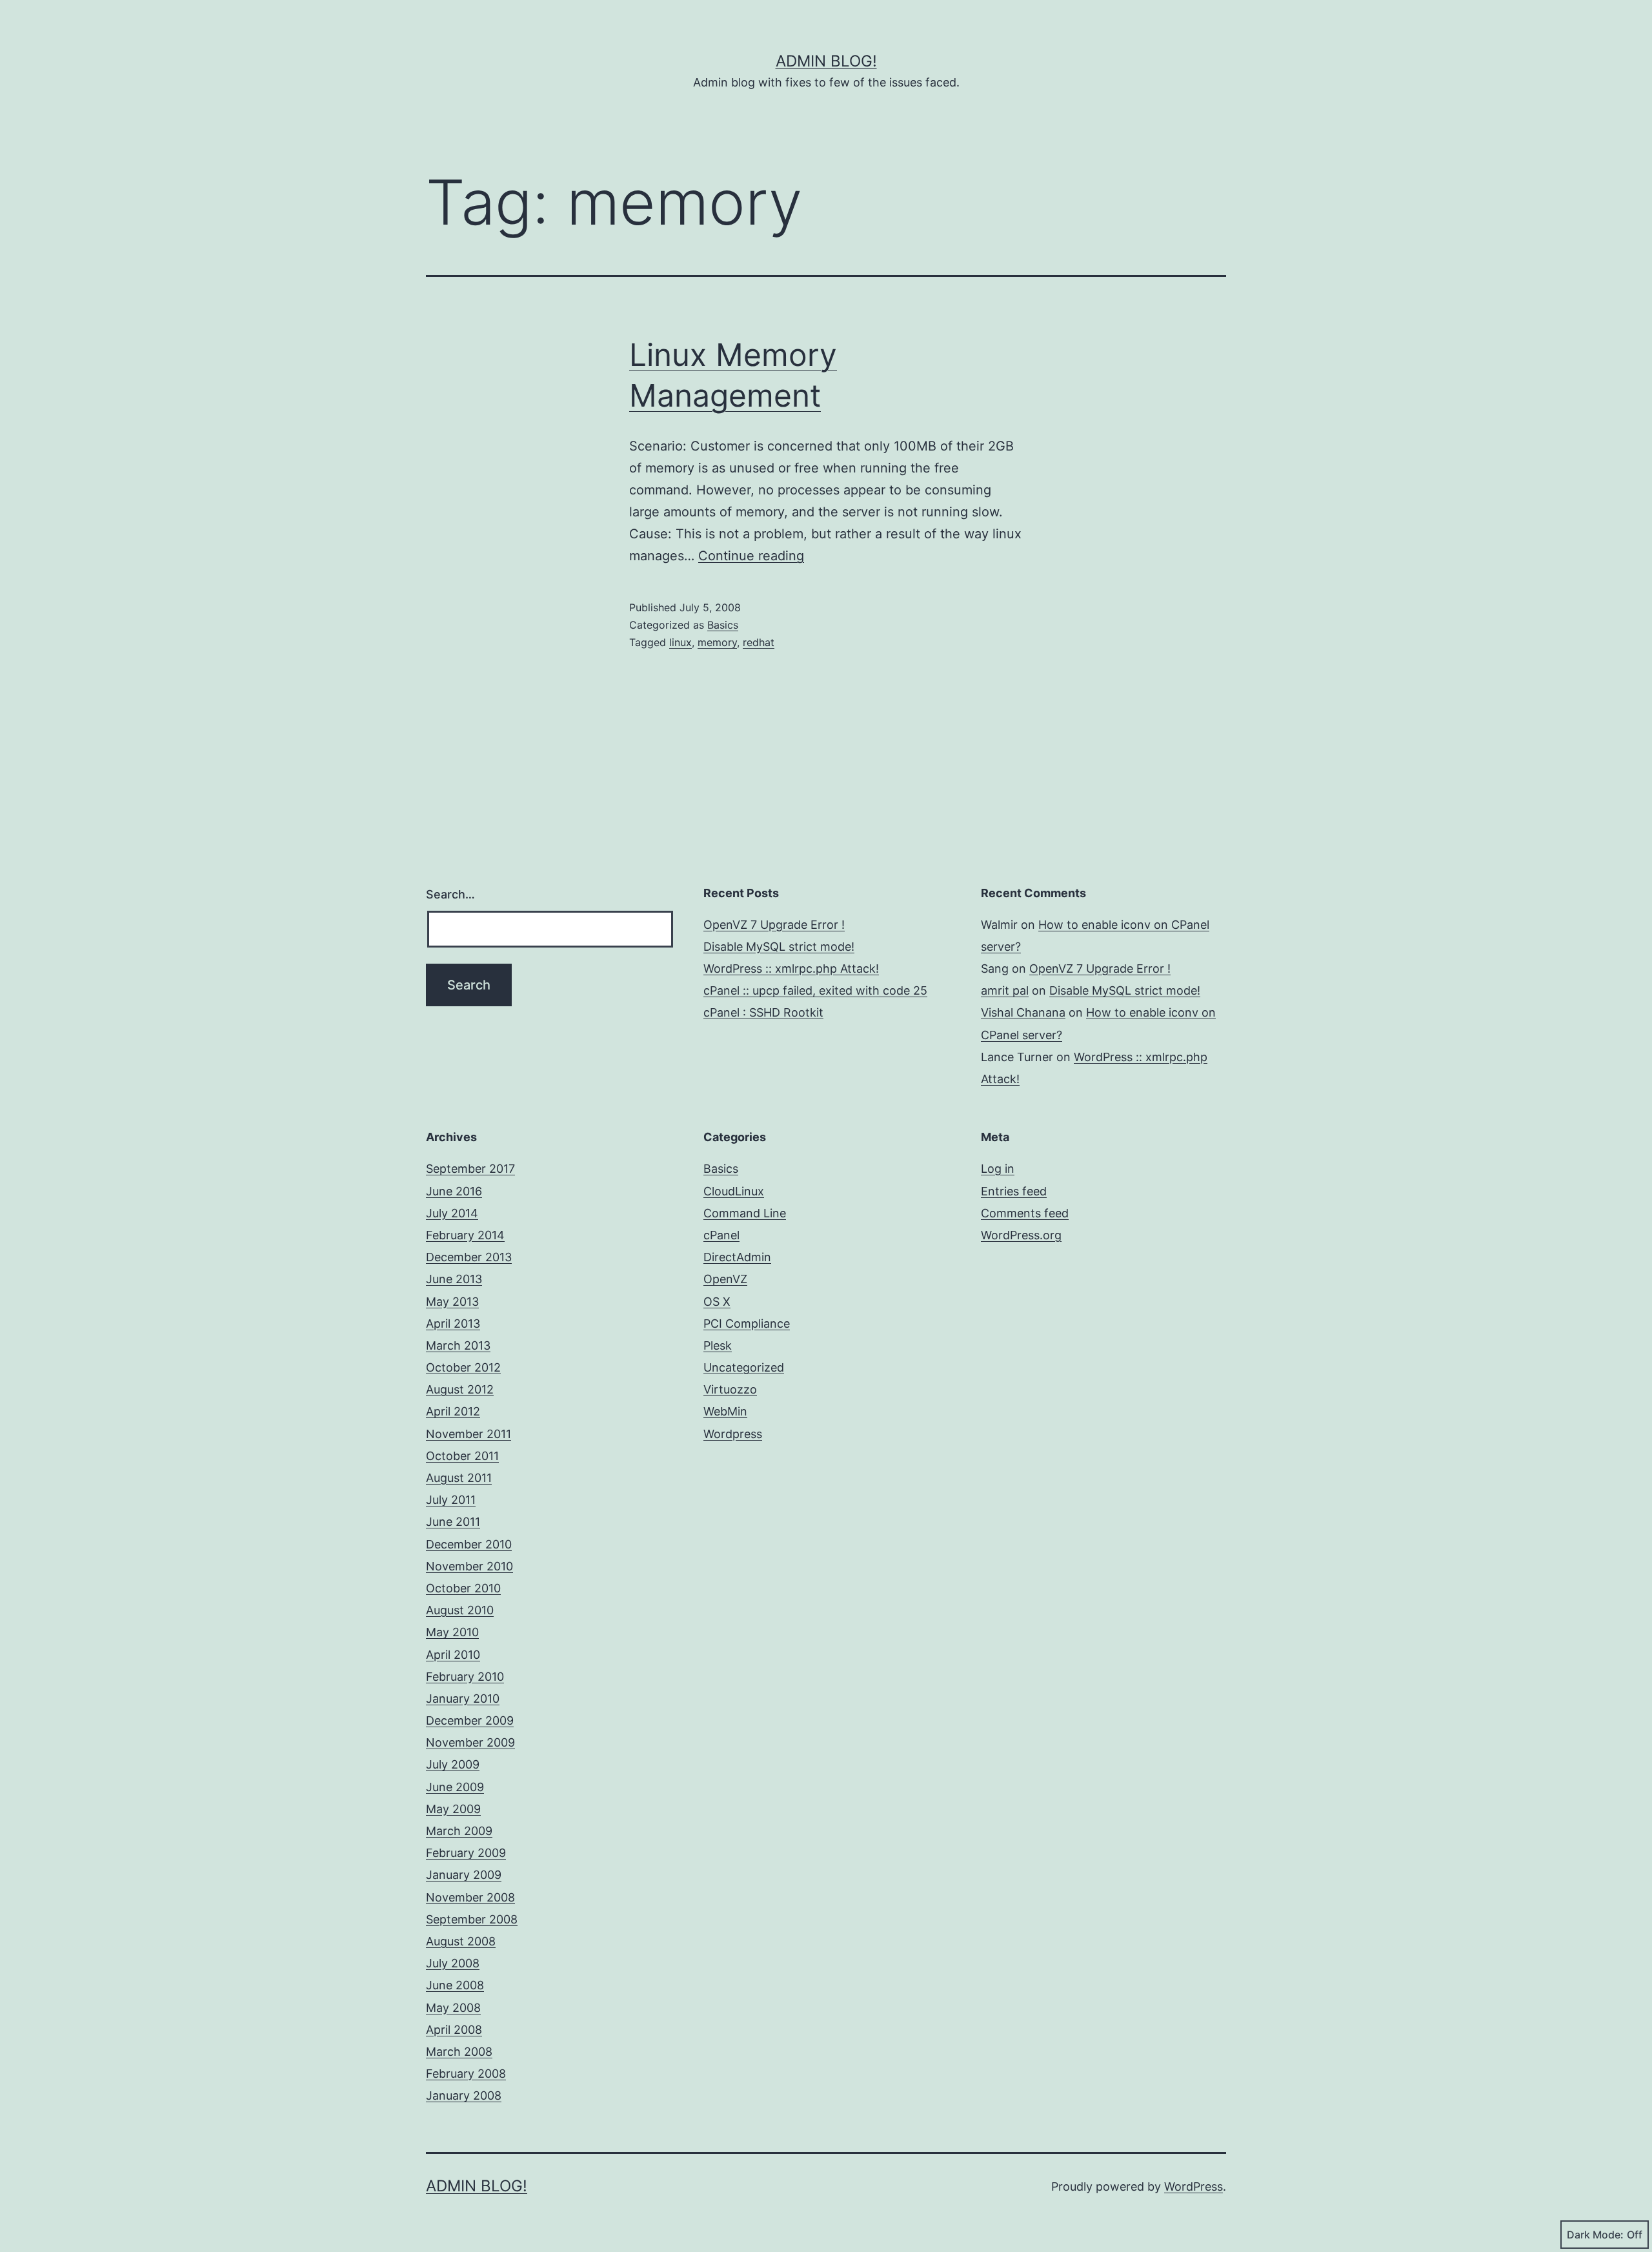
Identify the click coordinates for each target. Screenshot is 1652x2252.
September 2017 (470, 1169)
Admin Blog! (826, 61)
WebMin (725, 1411)
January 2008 (464, 2095)
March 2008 (459, 2052)
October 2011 (462, 1456)
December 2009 (470, 1720)
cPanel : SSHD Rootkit (763, 1012)
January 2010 (463, 1699)
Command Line (745, 1213)
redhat (759, 642)
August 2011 (459, 1478)
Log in (998, 1169)
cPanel (721, 1235)
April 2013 (453, 1324)
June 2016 (454, 1191)
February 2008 (466, 2074)
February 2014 (465, 1235)
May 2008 (453, 2008)
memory (717, 642)
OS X (717, 1302)
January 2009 (464, 1875)
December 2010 (469, 1544)
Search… (450, 894)
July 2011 (451, 1500)
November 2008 (470, 1897)
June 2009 (455, 1787)
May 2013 (452, 1302)
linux (680, 642)
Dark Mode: (1595, 2235)
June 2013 (454, 1279)
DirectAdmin (737, 1257)
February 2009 (466, 1853)
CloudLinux (734, 1191)
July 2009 (453, 1764)
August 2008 (461, 1941)
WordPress (1194, 2186)
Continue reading (751, 556)
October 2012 (463, 1367)
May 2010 (452, 1632)
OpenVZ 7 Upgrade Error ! (774, 925)
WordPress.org (1021, 1235)
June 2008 (455, 1985)
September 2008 (472, 1919)
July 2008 (453, 1963)
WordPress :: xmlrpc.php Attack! (791, 969)
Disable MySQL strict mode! (779, 947)
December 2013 (469, 1257)
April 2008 (454, 2030)
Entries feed (1014, 1191)
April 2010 (453, 1655)
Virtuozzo (730, 1389)
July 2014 (452, 1213)
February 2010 (465, 1677)
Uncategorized (744, 1367)
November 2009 (470, 1742)
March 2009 (459, 1831)
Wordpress (733, 1434)
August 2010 (460, 1610)
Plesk (718, 1345)
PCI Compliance (747, 1324)
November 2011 (468, 1434)
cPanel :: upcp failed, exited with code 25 (815, 990)
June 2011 (453, 1522)
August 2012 (460, 1389)
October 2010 (463, 1588)
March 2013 (458, 1345)
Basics (723, 625)
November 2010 (469, 1566)
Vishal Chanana (1023, 1012)
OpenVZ (725, 1279)
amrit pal (1005, 990)
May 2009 (453, 1809)
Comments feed (1025, 1213)
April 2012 (453, 1411)
